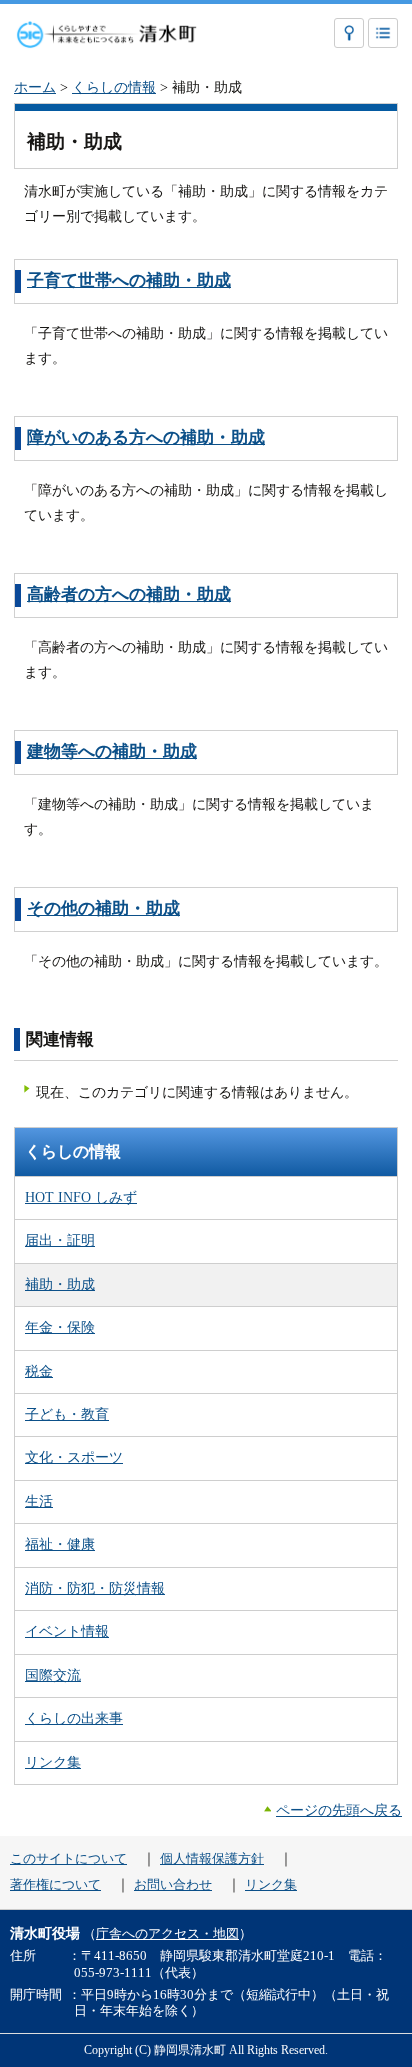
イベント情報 (67, 1631)
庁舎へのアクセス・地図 (167, 1934)
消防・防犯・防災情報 (95, 1588)
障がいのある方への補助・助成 (146, 437)
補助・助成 (60, 1284)
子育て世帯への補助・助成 (129, 280)
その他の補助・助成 (103, 908)
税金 (39, 1371)
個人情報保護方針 (212, 1859)
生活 (39, 1501)
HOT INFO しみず (81, 1197)
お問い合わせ (173, 1885)
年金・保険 (60, 1327)
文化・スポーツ (74, 1457)
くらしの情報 (114, 87)
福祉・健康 (60, 1544)
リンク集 (53, 1762)
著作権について (55, 1885)
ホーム (35, 87)
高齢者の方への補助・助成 (129, 594)
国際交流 (53, 1675)
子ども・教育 (67, 1414)
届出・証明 (60, 1240)
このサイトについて (68, 1859)
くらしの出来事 (74, 1718)
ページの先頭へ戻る (339, 1810)
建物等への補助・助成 (112, 751)
